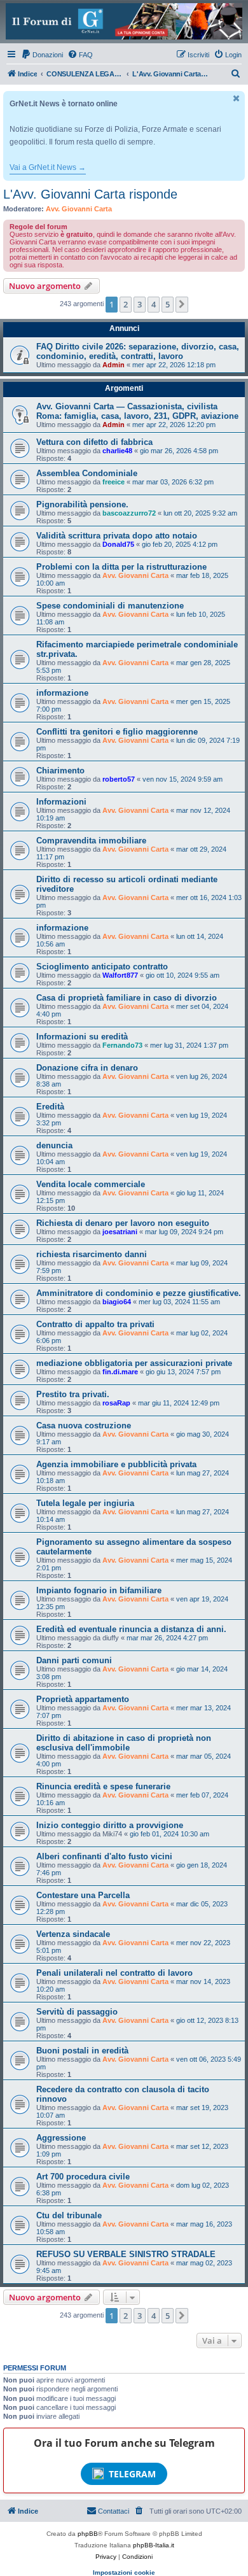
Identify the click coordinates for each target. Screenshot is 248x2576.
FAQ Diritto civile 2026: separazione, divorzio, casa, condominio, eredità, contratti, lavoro (138, 351)
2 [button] (126, 304)
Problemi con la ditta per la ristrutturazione (121, 567)
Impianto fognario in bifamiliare (99, 1590)
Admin (114, 365)
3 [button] (140, 304)
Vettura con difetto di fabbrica (94, 442)
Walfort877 (120, 975)
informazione (62, 693)
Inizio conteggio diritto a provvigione (110, 1825)
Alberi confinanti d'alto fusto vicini (104, 1856)
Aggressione (61, 2138)
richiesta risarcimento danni (92, 1254)
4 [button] (154, 304)
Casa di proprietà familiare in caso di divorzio (127, 998)
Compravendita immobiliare (91, 841)
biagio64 (117, 1302)
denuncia (54, 1145)
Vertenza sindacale (73, 1934)
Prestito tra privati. (73, 1394)
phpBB (88, 2534)
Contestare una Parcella (83, 1895)
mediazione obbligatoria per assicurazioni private (134, 1363)
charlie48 (117, 451)
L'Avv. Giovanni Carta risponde (90, 194)
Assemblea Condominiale (87, 473)
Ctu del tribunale (69, 2215)
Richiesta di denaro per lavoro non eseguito (123, 1223)
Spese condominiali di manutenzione (110, 606)
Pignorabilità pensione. (82, 504)
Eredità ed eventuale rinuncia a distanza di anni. (131, 1629)
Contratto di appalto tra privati (95, 1324)
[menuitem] (42, 55)
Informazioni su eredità (82, 1037)
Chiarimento (60, 771)
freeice (114, 482)
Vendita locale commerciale (91, 1184)
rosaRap (116, 1403)
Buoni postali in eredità (82, 2051)
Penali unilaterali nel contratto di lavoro (114, 1973)
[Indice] (124, 21)
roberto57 (119, 779)
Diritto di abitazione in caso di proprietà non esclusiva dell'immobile (124, 1743)
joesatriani (120, 1232)
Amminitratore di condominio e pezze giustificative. (139, 1293)
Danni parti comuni (74, 1660)
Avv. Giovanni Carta (79, 209)
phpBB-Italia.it (154, 2545)
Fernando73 (122, 1045)
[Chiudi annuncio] (237, 98)
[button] (182, 304)
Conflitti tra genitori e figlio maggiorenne (117, 732)
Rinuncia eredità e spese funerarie (103, 1786)
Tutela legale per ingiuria (85, 1503)
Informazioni (61, 802)
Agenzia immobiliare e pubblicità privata (116, 1464)
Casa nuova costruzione (84, 1425)
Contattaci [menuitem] (114, 2511)
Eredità (50, 1107)
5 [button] (168, 304)
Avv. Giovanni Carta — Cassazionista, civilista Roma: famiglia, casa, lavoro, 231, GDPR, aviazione (137, 411)
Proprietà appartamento (83, 1699)
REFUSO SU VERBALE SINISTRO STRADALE (126, 2254)
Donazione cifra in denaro (87, 1068)
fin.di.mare (120, 1372)
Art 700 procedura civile (83, 2177)
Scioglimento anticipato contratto (102, 967)
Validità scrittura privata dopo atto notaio (117, 536)
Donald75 (118, 544)
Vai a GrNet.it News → (48, 167)
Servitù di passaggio (77, 2012)
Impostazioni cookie (124, 2572)
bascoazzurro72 (129, 513)
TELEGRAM (132, 2474)
